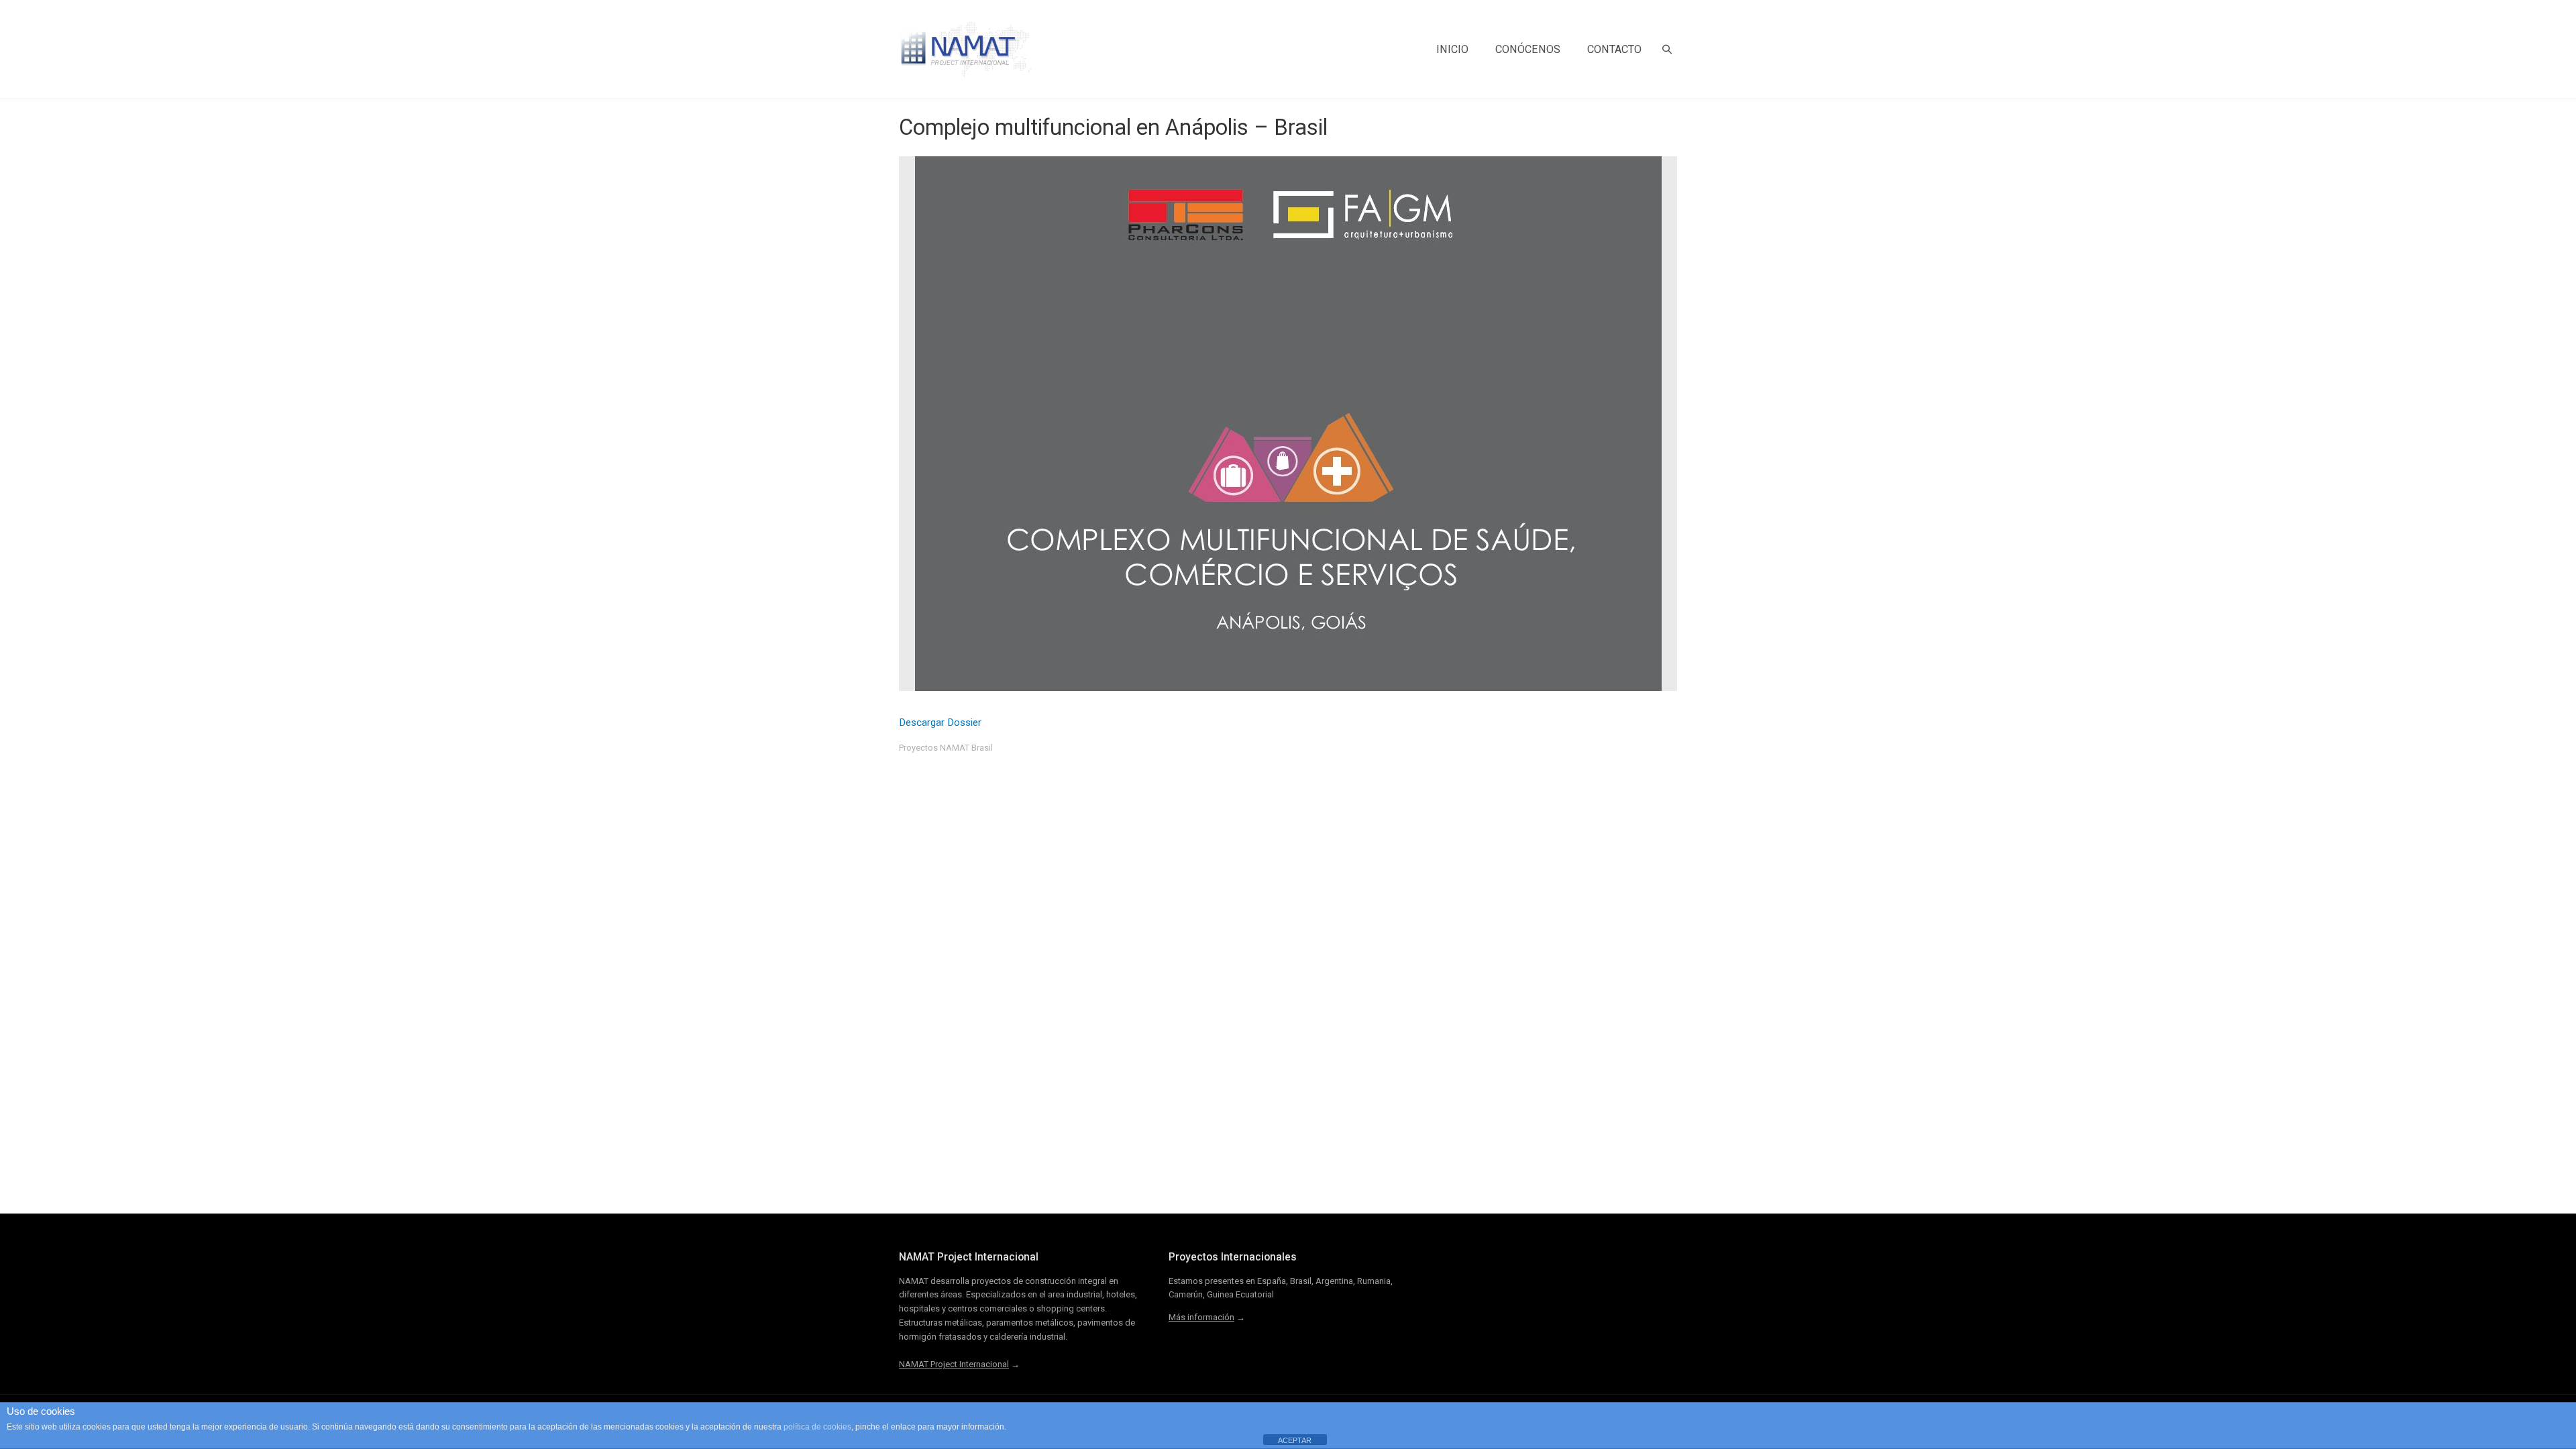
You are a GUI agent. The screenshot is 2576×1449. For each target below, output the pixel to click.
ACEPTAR (1295, 1440)
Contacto (1614, 49)
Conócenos (1528, 49)
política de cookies (817, 1427)
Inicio (1452, 49)
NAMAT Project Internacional (954, 1364)
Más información (1201, 1317)
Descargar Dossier (940, 722)
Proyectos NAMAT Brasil (946, 748)
